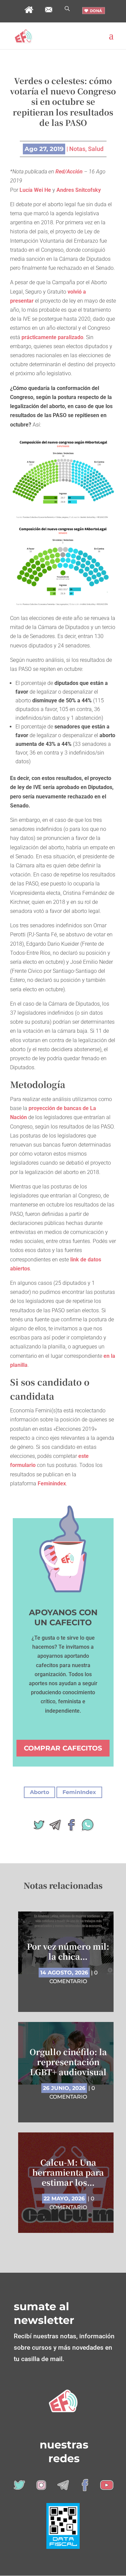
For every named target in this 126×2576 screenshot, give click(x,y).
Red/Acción (69, 172)
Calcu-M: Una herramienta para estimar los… (68, 2172)
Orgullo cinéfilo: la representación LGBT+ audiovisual (68, 2062)
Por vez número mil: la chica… (68, 1951)
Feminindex (52, 1484)
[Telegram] (55, 1827)
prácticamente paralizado (52, 337)
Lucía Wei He (35, 190)
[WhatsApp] (87, 1827)
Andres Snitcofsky (79, 190)
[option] (68, 2077)
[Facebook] (71, 1827)
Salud (96, 149)
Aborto (39, 1792)
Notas (77, 149)
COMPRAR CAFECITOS (63, 1748)
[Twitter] (39, 1827)
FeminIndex (79, 1792)
